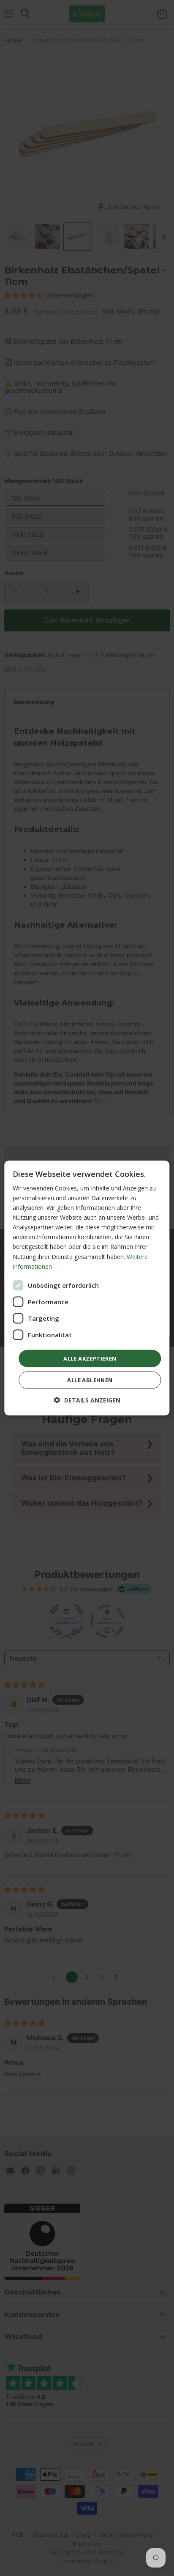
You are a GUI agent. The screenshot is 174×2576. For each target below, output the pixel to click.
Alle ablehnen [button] (90, 1380)
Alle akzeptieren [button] (90, 1358)
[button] (87, 1400)
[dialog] (87, 1288)
